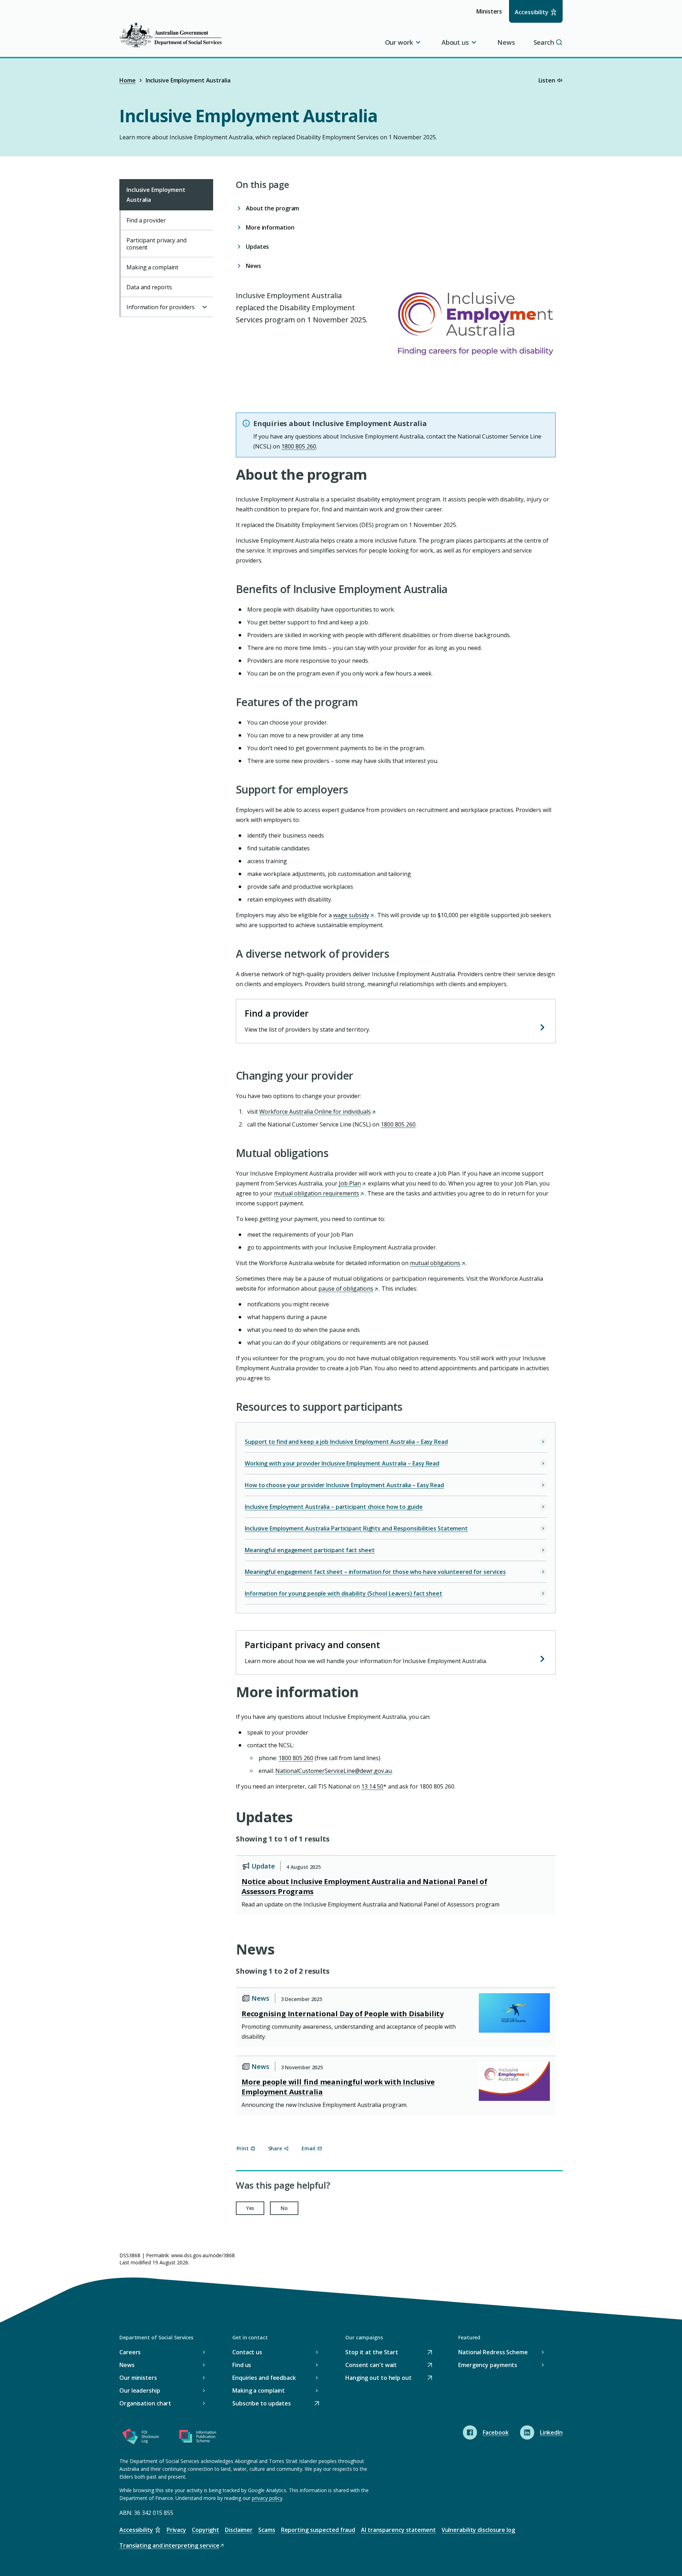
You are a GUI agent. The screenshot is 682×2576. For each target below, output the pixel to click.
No (284, 2208)
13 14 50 (372, 1786)
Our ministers (138, 2378)
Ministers (491, 15)
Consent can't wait (371, 2365)
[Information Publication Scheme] (197, 2438)
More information (270, 227)
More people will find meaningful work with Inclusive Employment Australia (338, 2087)
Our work (399, 42)
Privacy (176, 2530)
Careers (130, 2352)
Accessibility (532, 12)
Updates (257, 247)
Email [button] (308, 2148)
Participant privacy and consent (312, 1645)
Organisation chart (145, 2403)
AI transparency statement (398, 2530)
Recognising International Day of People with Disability (343, 2014)
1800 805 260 (398, 1124)
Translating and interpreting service (169, 2546)
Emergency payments (488, 2365)
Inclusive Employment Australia (156, 195)
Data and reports (149, 287)
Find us (242, 2365)
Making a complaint (152, 267)
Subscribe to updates (262, 2404)
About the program (272, 208)
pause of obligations (348, 1289)
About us (455, 42)
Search (544, 42)
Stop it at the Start (372, 2353)
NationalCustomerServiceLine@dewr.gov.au (334, 1771)
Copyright (205, 2530)
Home (128, 80)
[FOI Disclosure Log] (141, 2438)
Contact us (247, 2352)
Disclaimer (239, 2530)
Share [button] (275, 2148)
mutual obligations (437, 1263)
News (506, 42)
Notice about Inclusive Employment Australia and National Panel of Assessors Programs (364, 1886)
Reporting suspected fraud (318, 2530)
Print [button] (243, 2148)
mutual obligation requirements (319, 1193)
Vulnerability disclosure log (478, 2530)
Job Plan (352, 1183)
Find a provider (277, 1013)
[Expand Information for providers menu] (205, 307)
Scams (267, 2530)
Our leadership (140, 2391)
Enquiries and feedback (264, 2378)
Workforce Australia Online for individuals (317, 1112)
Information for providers (161, 307)
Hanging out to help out (378, 2378)
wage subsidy (353, 915)
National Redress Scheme (493, 2352)
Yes (250, 2208)
